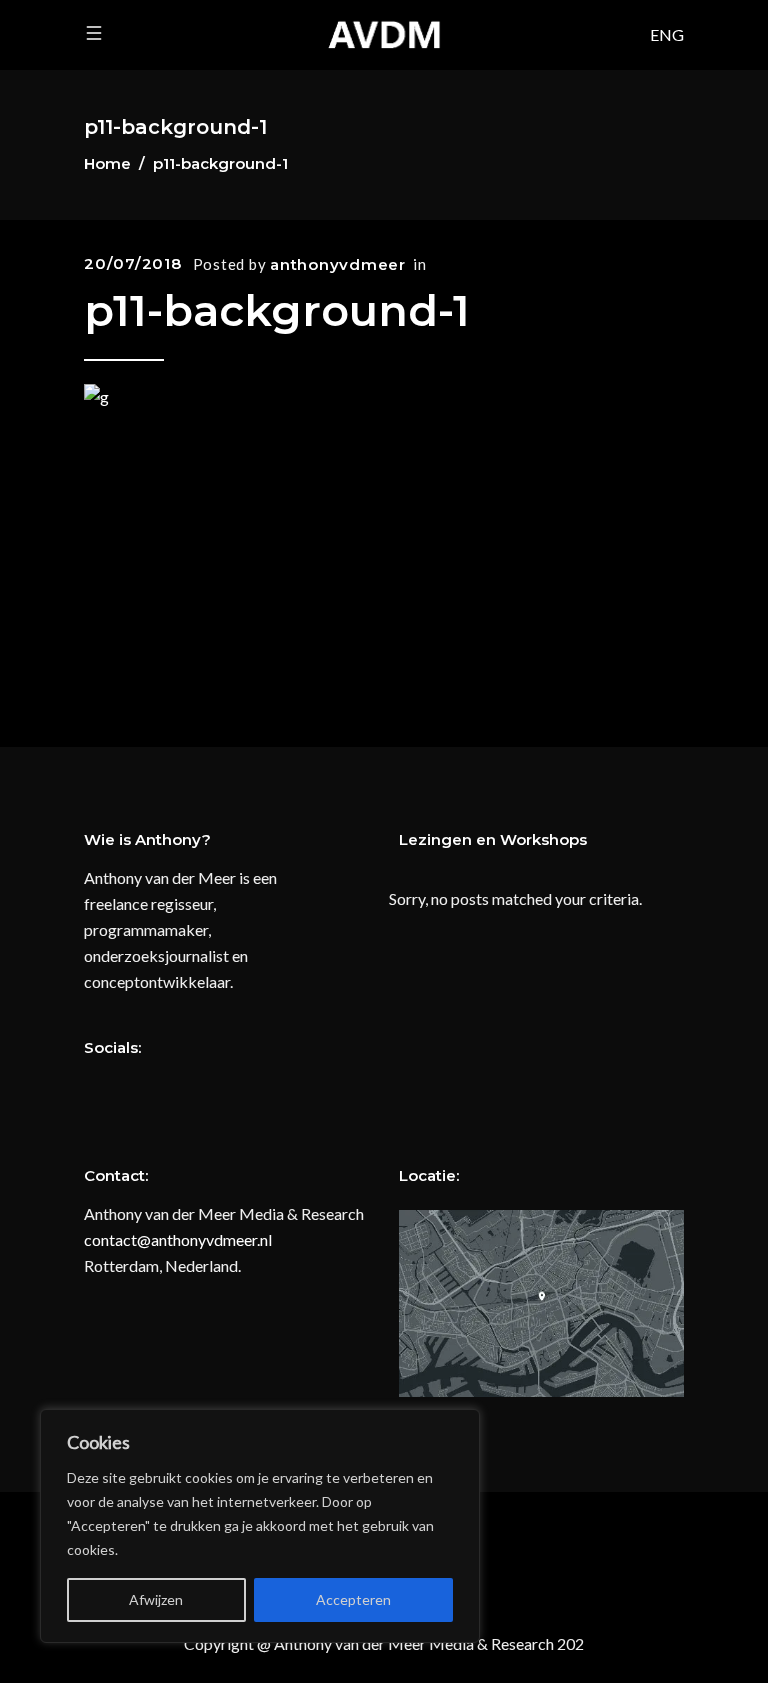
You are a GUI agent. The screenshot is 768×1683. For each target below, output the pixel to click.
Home (107, 163)
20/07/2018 (133, 263)
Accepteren (353, 1599)
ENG (667, 34)
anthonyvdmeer (338, 264)
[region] (260, 1526)
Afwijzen (156, 1599)
